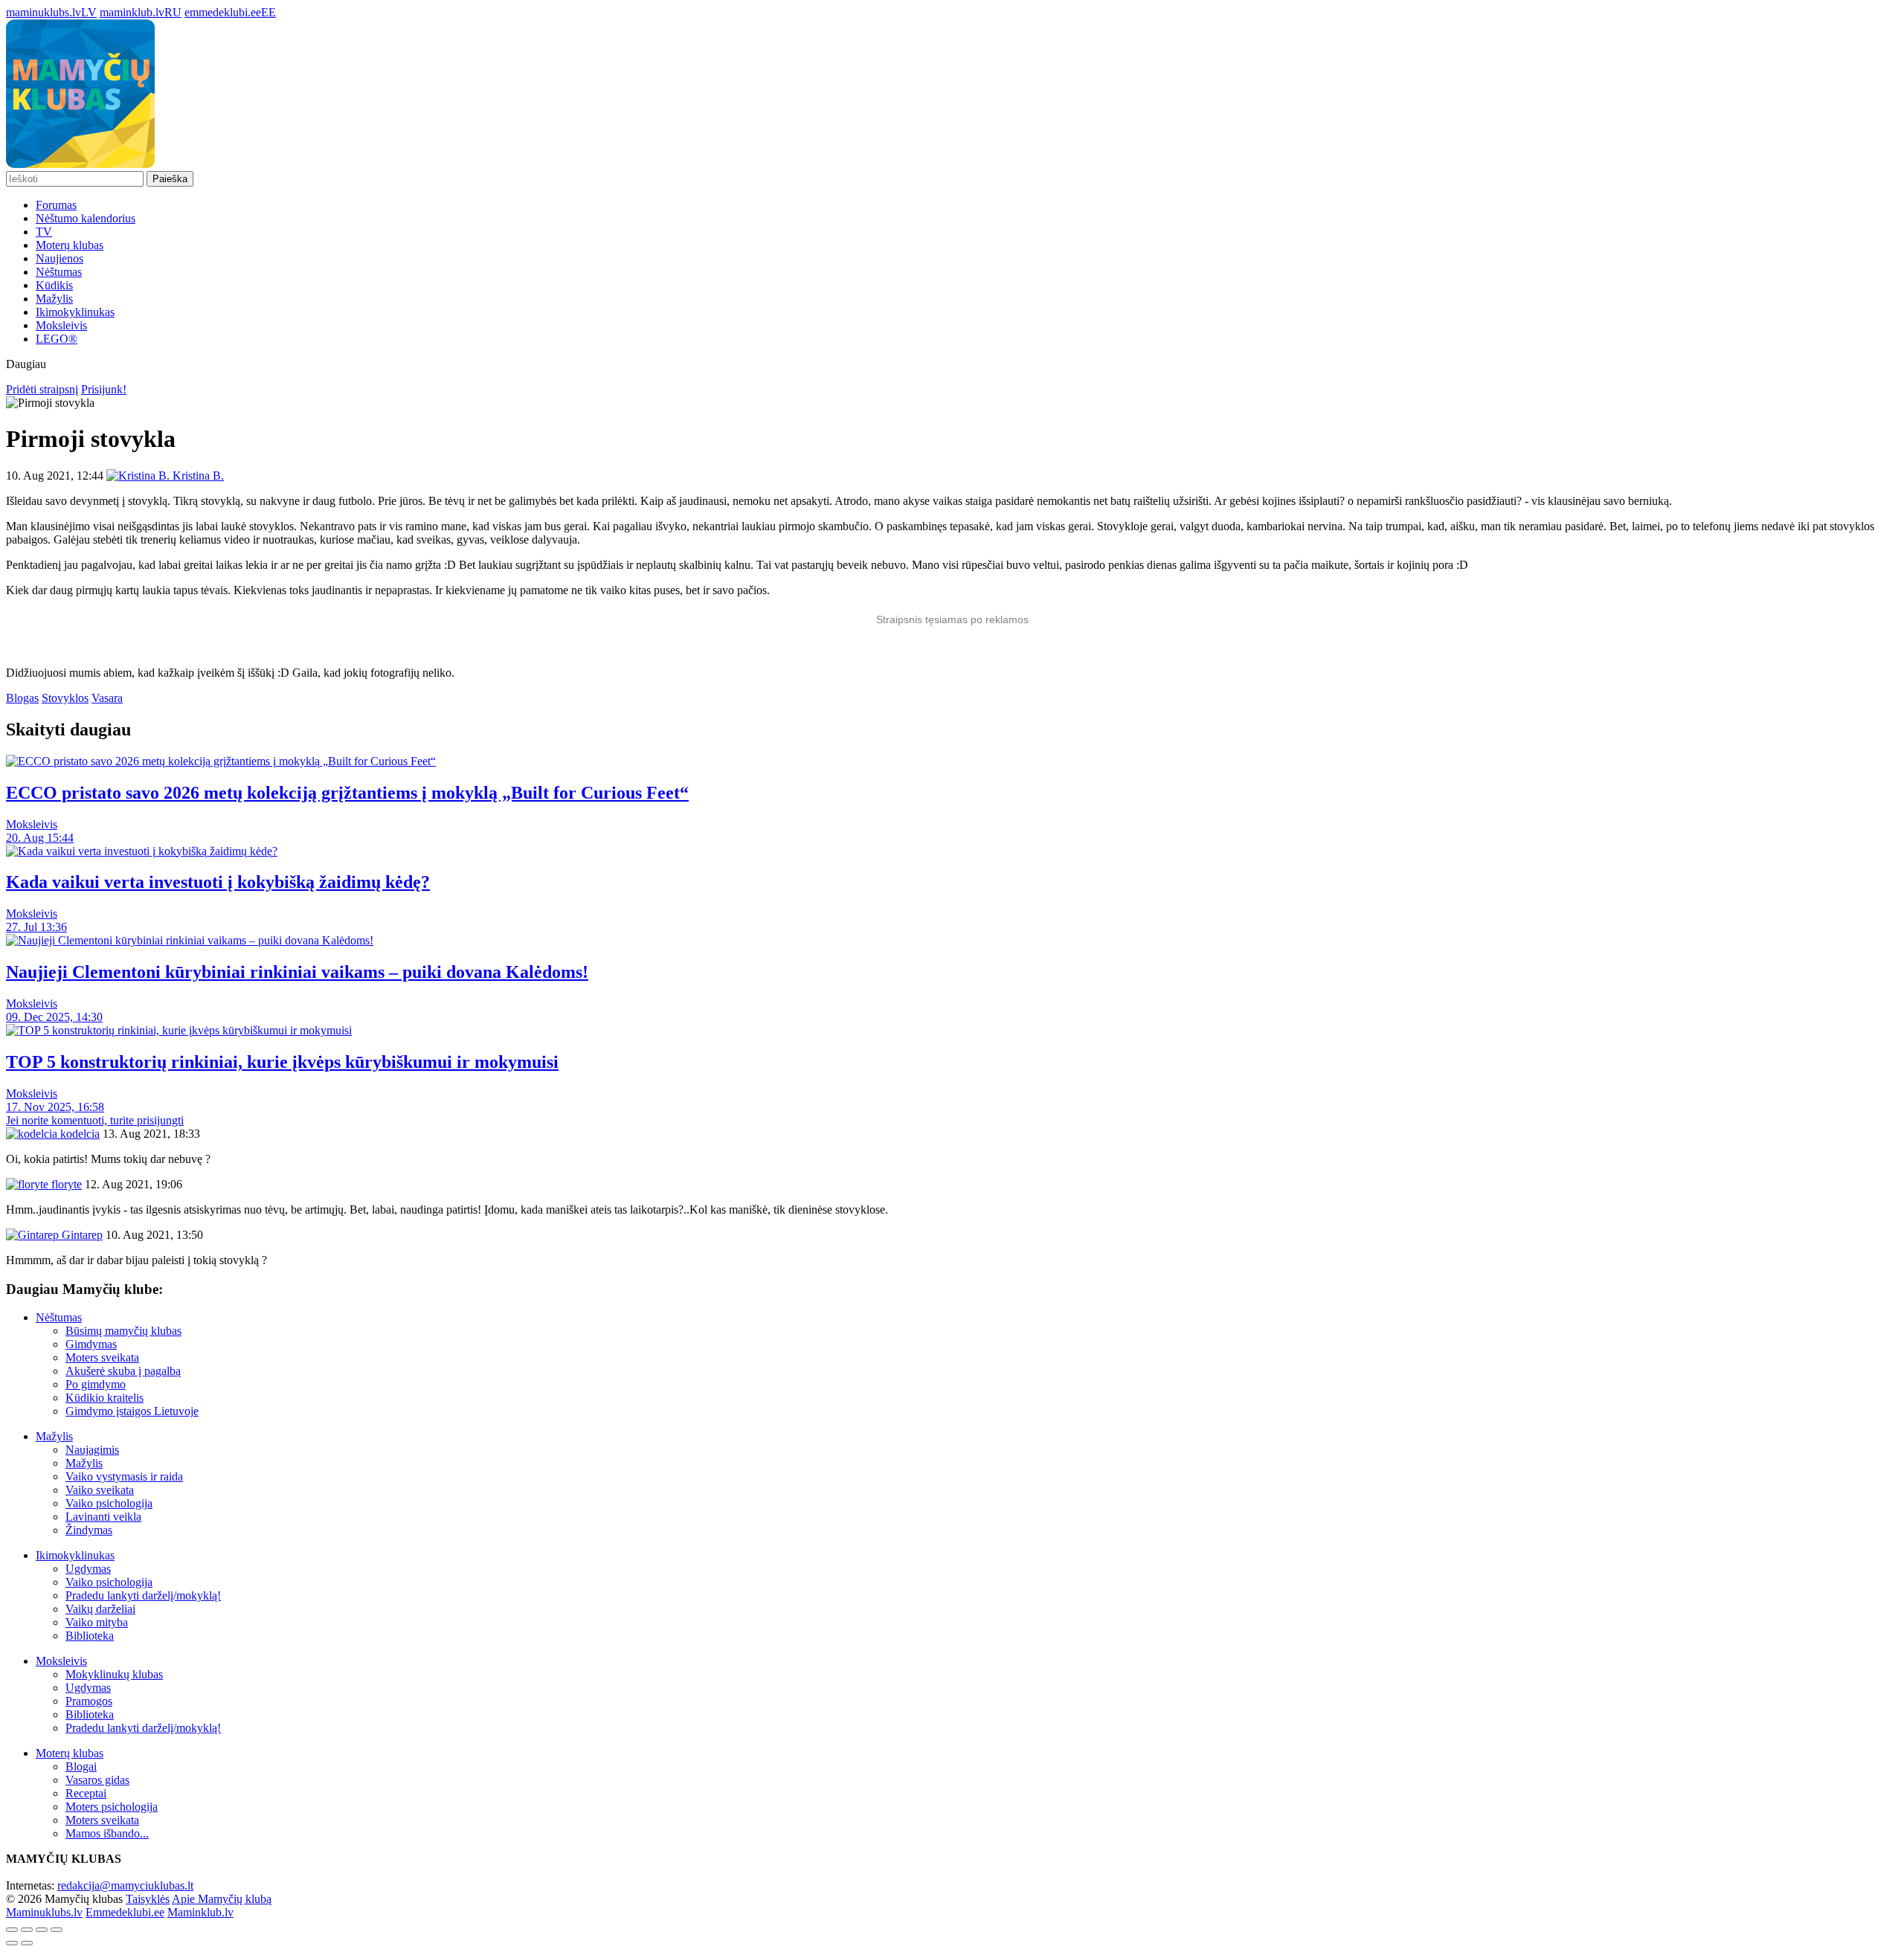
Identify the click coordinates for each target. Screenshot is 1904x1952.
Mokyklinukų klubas (114, 1674)
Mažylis (54, 299)
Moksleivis (61, 325)
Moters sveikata (102, 1357)
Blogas (22, 698)
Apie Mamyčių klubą (222, 1899)
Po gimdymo (96, 1384)
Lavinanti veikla (103, 1517)
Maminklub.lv (200, 1912)
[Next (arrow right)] (27, 1943)
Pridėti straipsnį (42, 389)
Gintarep (81, 1235)
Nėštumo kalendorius (86, 218)
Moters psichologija (112, 1807)
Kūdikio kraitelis (104, 1398)
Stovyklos (65, 698)
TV (44, 232)
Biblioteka (90, 1636)
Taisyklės (148, 1899)
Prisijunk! (104, 389)
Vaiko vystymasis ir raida (124, 1476)
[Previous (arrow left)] (12, 1943)
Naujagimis (92, 1450)
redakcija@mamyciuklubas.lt (125, 1885)
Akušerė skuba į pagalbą (123, 1371)
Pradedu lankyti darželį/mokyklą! (143, 1595)
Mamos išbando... (107, 1833)
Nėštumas (59, 272)
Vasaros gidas (97, 1780)
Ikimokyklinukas (75, 312)
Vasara (107, 698)
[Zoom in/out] (57, 1930)
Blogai (81, 1766)
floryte (65, 1184)
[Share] (27, 1930)
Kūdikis (54, 285)
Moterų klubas (70, 245)
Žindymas (89, 1530)
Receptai (86, 1793)
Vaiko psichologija (109, 1503)
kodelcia (78, 1134)
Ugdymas (88, 1569)
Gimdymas (91, 1344)
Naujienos (59, 258)
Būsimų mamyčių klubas (123, 1331)
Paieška (170, 179)
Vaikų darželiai (100, 1609)
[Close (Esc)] (12, 1930)
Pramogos (89, 1701)
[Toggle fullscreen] (42, 1930)
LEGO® (57, 339)
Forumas (56, 205)
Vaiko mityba (97, 1622)
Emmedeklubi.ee (125, 1912)
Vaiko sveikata (100, 1490)
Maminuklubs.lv (44, 1912)
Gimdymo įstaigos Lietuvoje (132, 1411)
